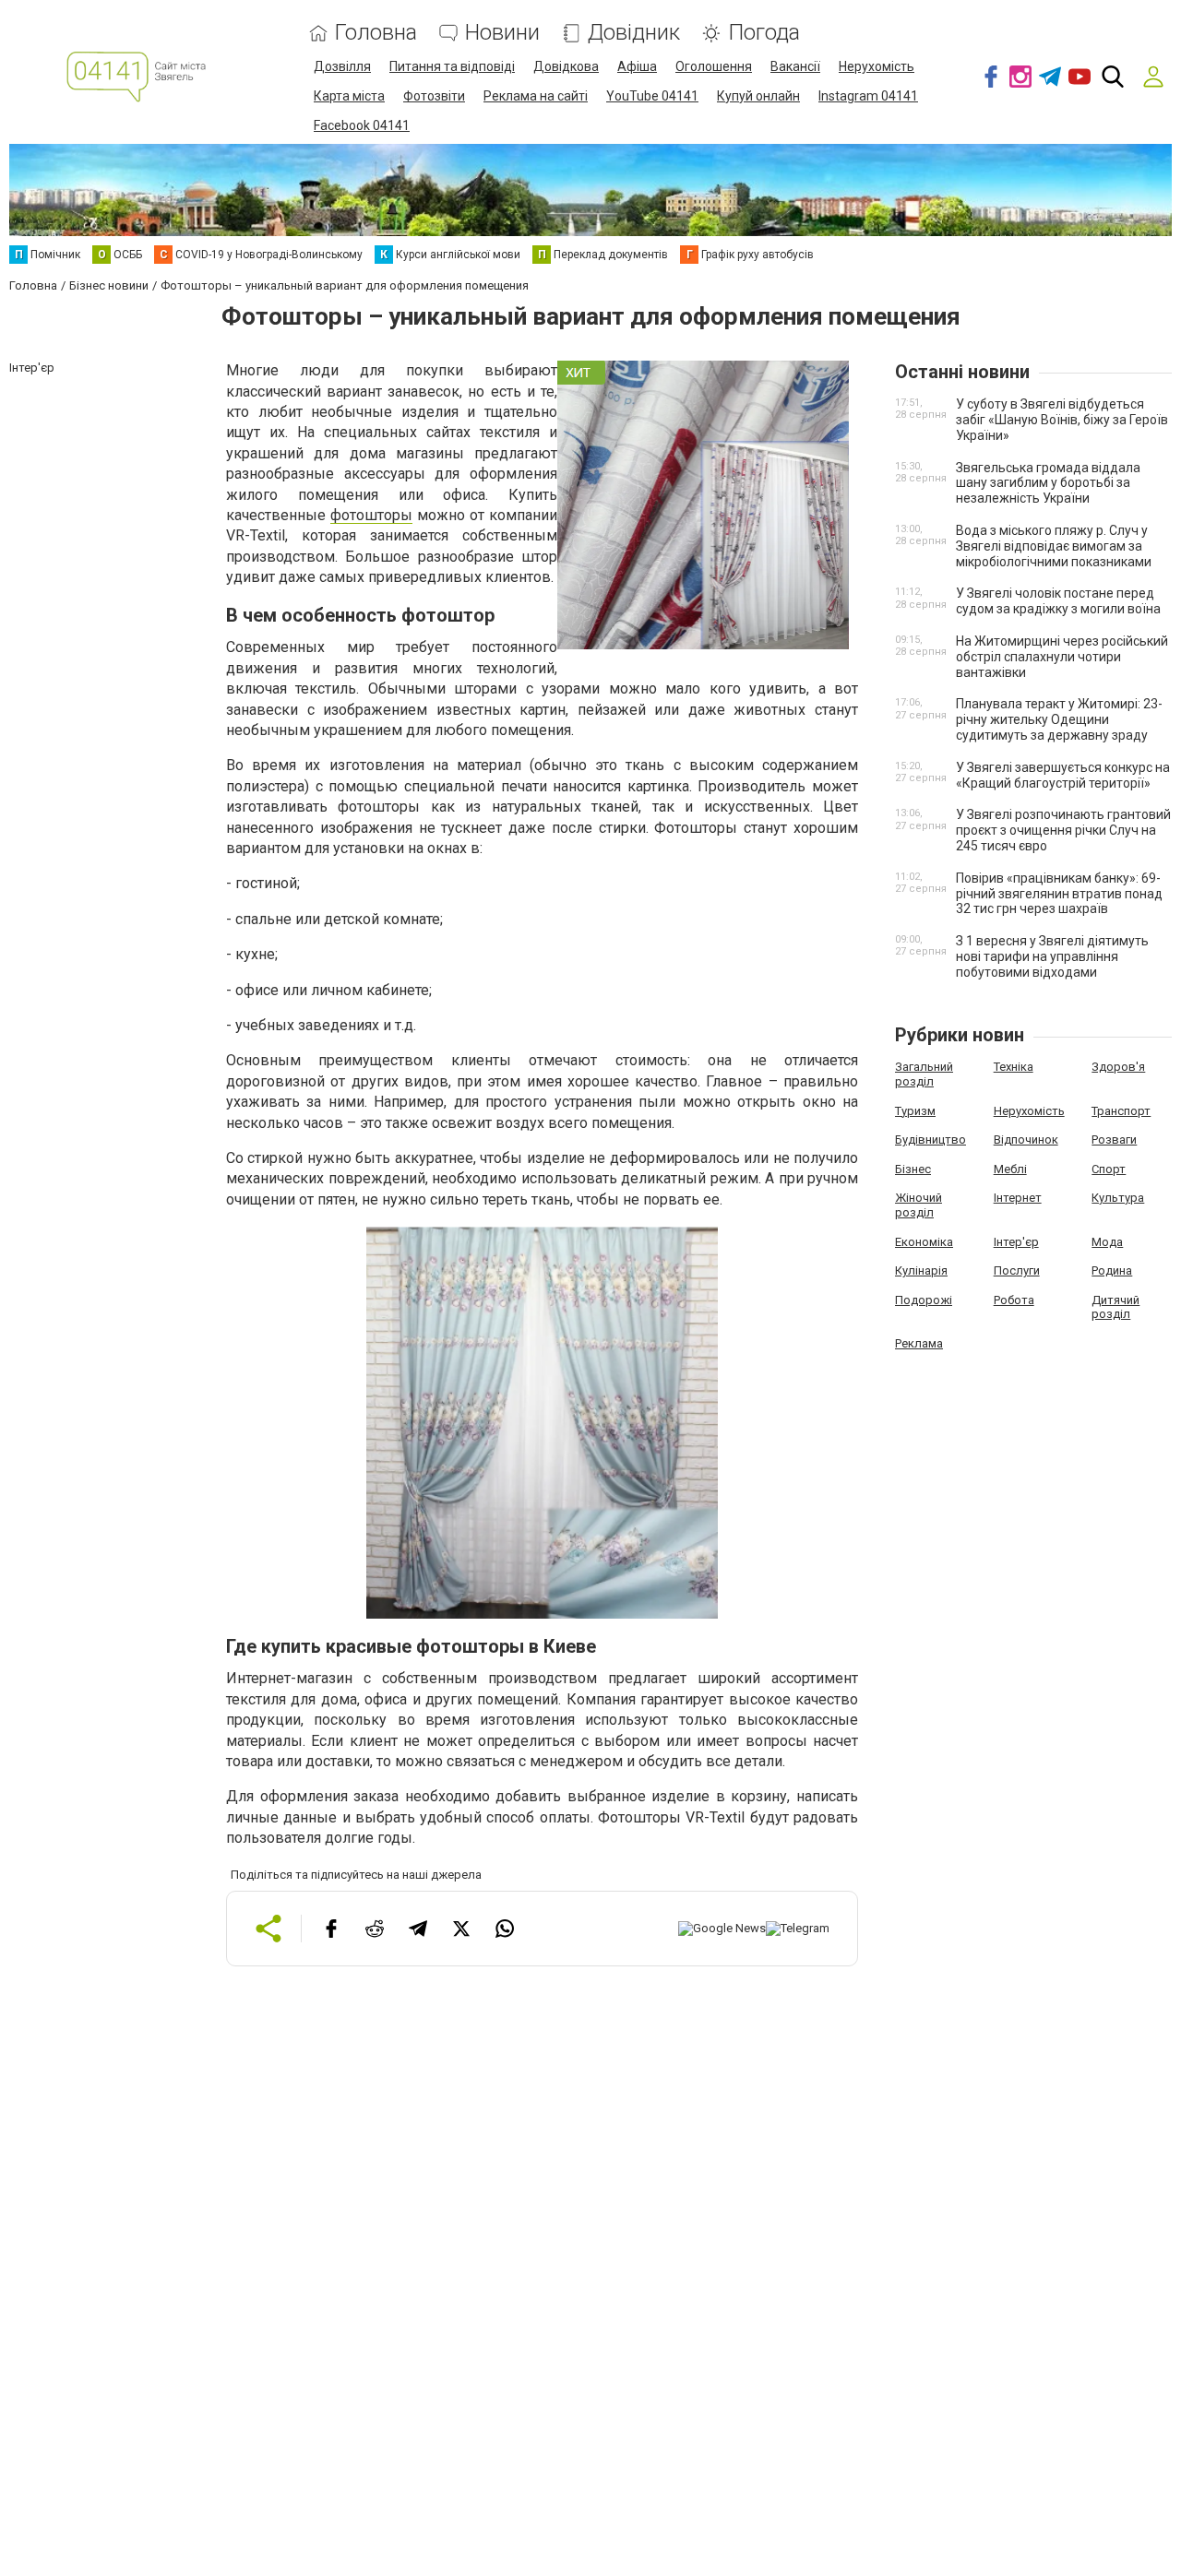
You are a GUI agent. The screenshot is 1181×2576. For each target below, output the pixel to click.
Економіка (924, 1242)
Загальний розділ (924, 1074)
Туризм (915, 1111)
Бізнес (913, 1169)
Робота (1014, 1300)
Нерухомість (877, 66)
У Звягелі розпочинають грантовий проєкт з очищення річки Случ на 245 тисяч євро (1063, 830)
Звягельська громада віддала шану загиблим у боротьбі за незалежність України (1048, 483)
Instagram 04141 (868, 96)
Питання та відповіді (452, 66)
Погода (764, 33)
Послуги (1017, 1270)
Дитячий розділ (1115, 1307)
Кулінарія (921, 1270)
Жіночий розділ (919, 1205)
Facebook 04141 (362, 125)
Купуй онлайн (758, 96)
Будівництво (930, 1140)
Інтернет (1018, 1198)
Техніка (1014, 1067)
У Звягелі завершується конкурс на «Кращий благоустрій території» (1063, 775)
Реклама (919, 1343)
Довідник (634, 33)
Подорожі (924, 1300)
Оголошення (714, 66)
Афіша (637, 66)
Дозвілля (342, 66)
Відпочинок (1026, 1140)
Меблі (1010, 1169)
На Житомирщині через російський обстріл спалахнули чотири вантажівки (1062, 657)
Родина (1112, 1270)
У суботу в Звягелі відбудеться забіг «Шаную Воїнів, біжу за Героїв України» (1062, 420)
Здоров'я (1118, 1067)
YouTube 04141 (652, 96)
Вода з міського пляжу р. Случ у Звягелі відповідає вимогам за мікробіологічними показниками (1054, 546)
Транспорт (1121, 1111)
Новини (502, 33)
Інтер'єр (1016, 1242)
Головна (376, 33)
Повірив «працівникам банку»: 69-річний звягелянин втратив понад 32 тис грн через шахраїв (1059, 894)
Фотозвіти (434, 96)
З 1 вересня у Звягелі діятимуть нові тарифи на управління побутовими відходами (1052, 956)
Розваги (1114, 1140)
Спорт (1109, 1169)
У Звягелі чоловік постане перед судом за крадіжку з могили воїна (1058, 601)
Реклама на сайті (536, 96)
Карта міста (349, 96)
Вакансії (795, 66)
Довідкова (566, 66)
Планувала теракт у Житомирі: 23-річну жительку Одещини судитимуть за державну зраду (1059, 719)
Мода (1107, 1242)
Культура (1118, 1198)
